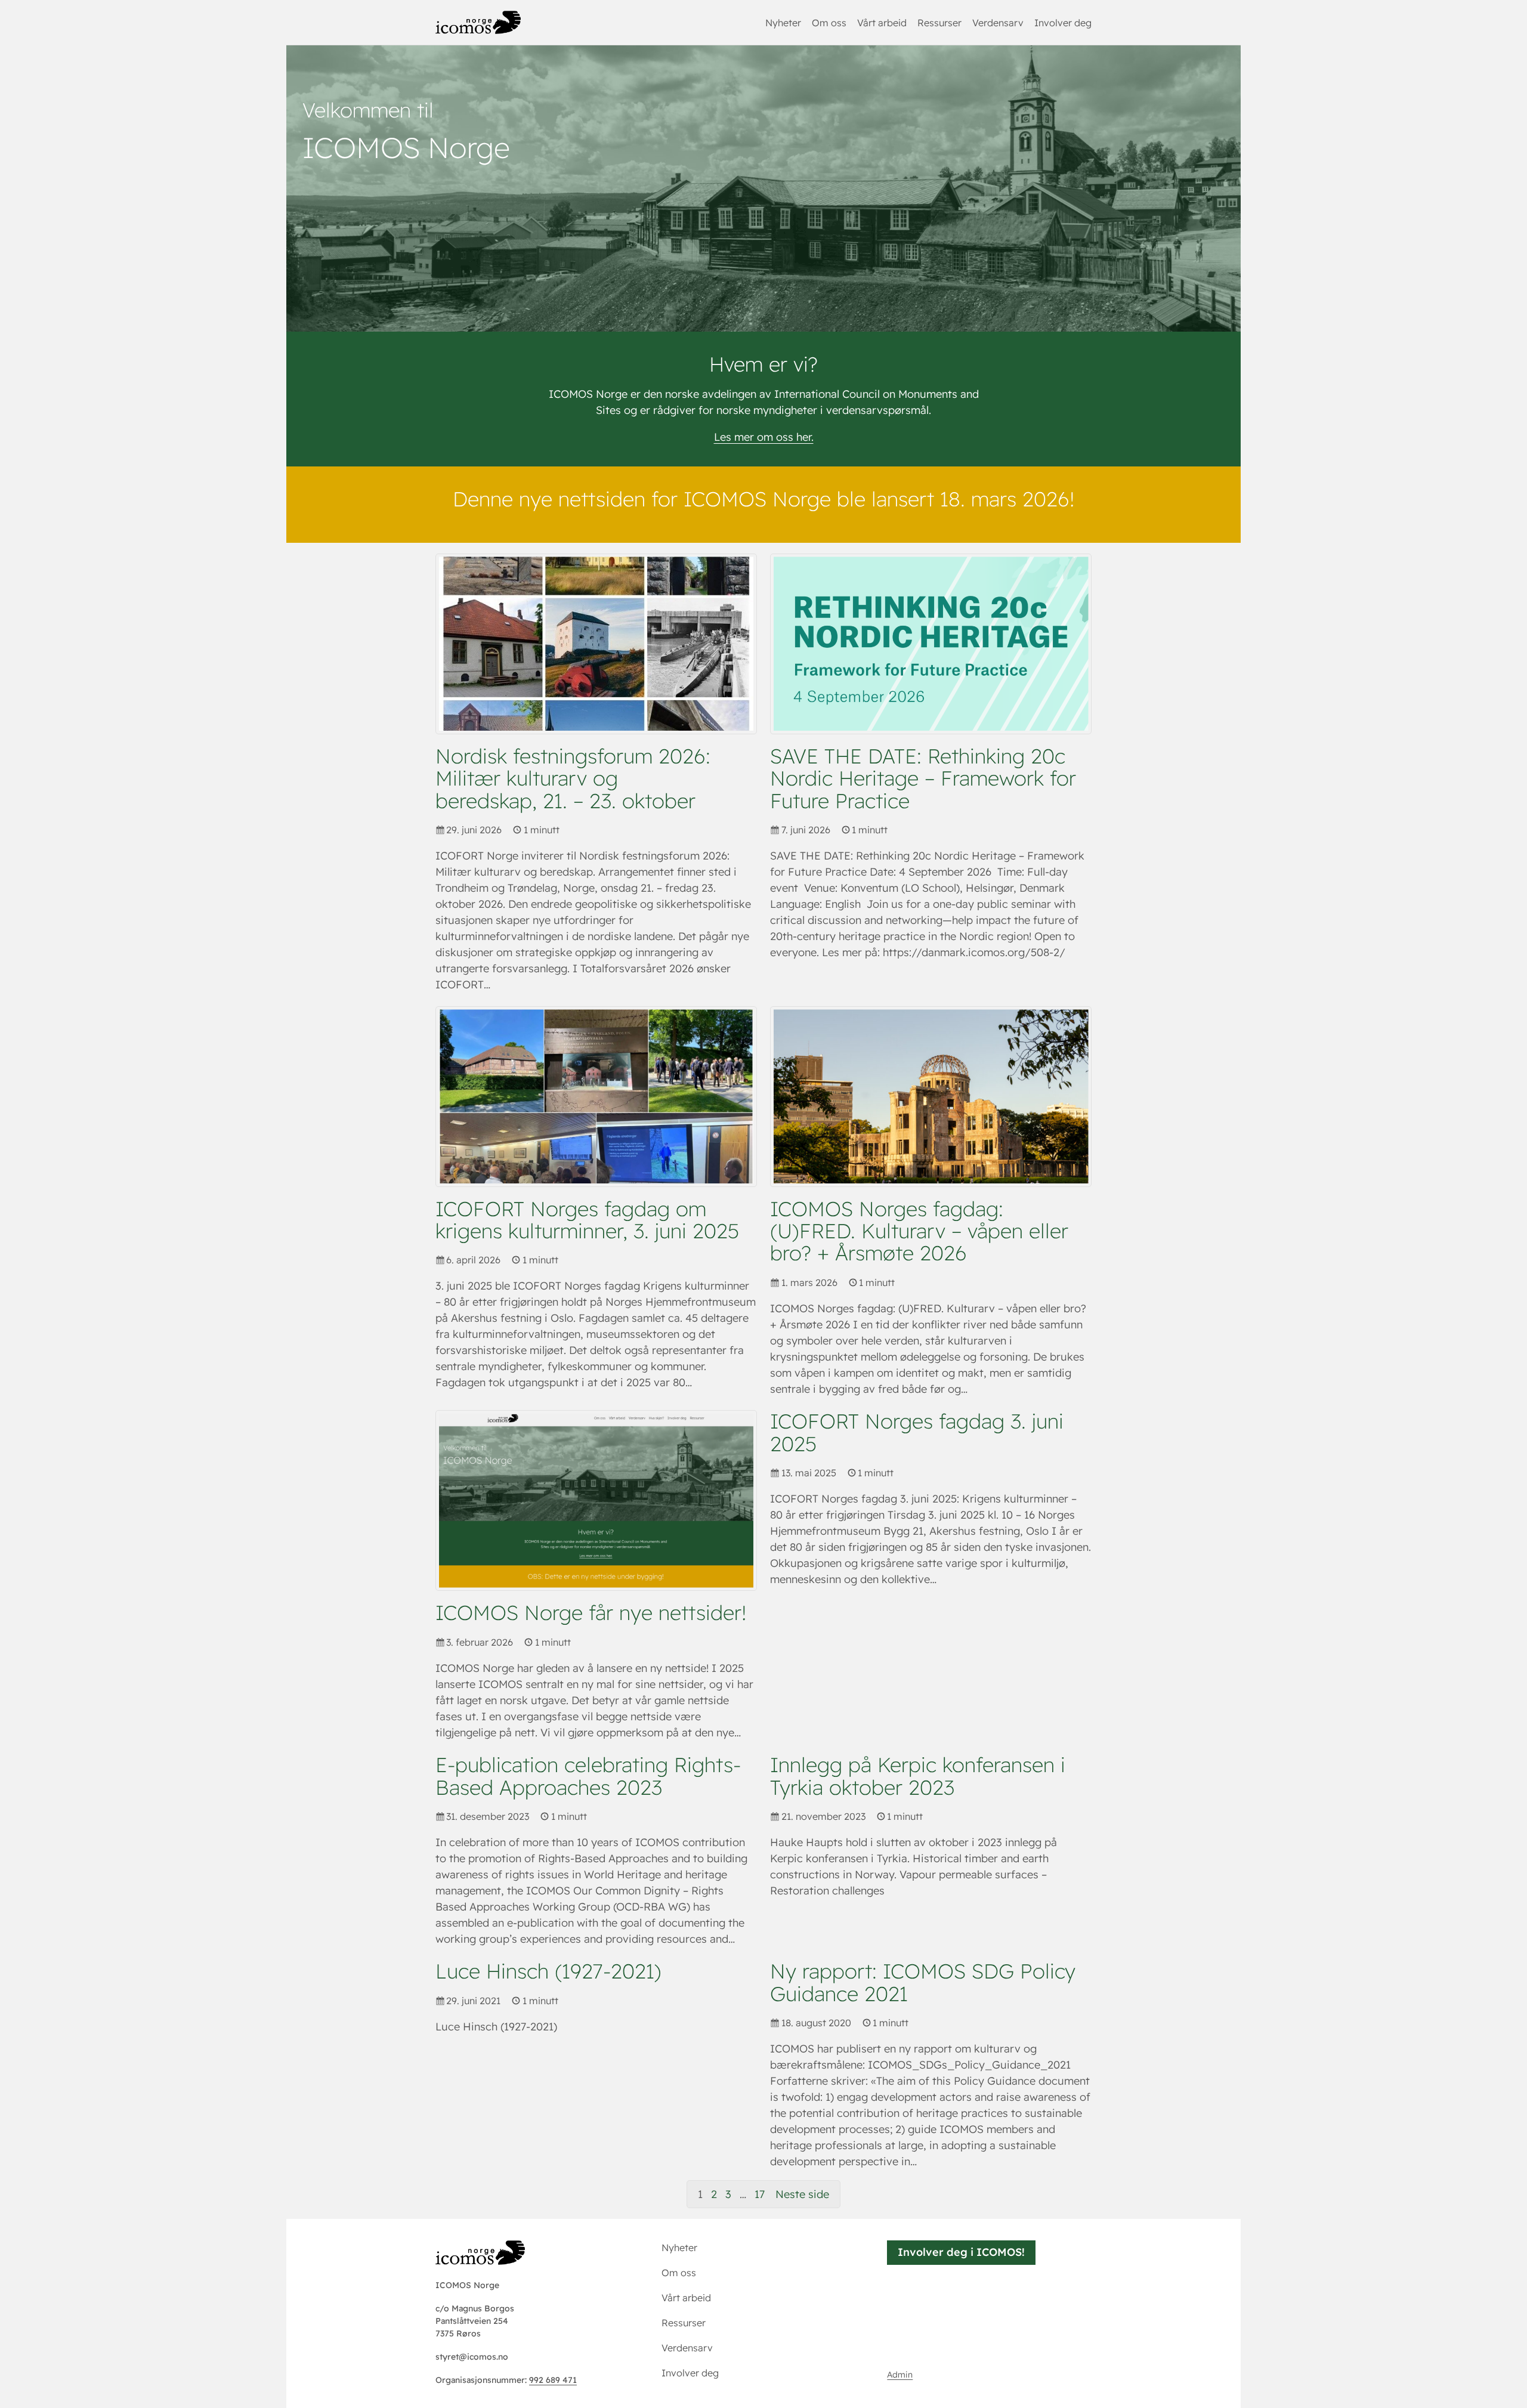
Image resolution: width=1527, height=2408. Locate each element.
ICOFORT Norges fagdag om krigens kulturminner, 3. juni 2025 (587, 1220)
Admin (900, 2375)
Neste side (802, 2194)
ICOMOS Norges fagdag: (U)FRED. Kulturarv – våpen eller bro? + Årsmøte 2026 (919, 1231)
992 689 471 (553, 2380)
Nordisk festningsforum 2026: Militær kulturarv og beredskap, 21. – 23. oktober (573, 778)
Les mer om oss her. (764, 437)
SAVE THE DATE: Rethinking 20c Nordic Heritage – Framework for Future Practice (923, 778)
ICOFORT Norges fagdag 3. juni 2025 (917, 1432)
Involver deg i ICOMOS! (961, 2252)
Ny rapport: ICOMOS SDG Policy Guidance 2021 (923, 1982)
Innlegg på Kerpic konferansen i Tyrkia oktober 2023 (918, 1776)
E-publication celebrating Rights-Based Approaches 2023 (588, 1776)
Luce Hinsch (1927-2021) (548, 1971)
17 (760, 2194)
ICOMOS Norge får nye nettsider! (591, 1613)
